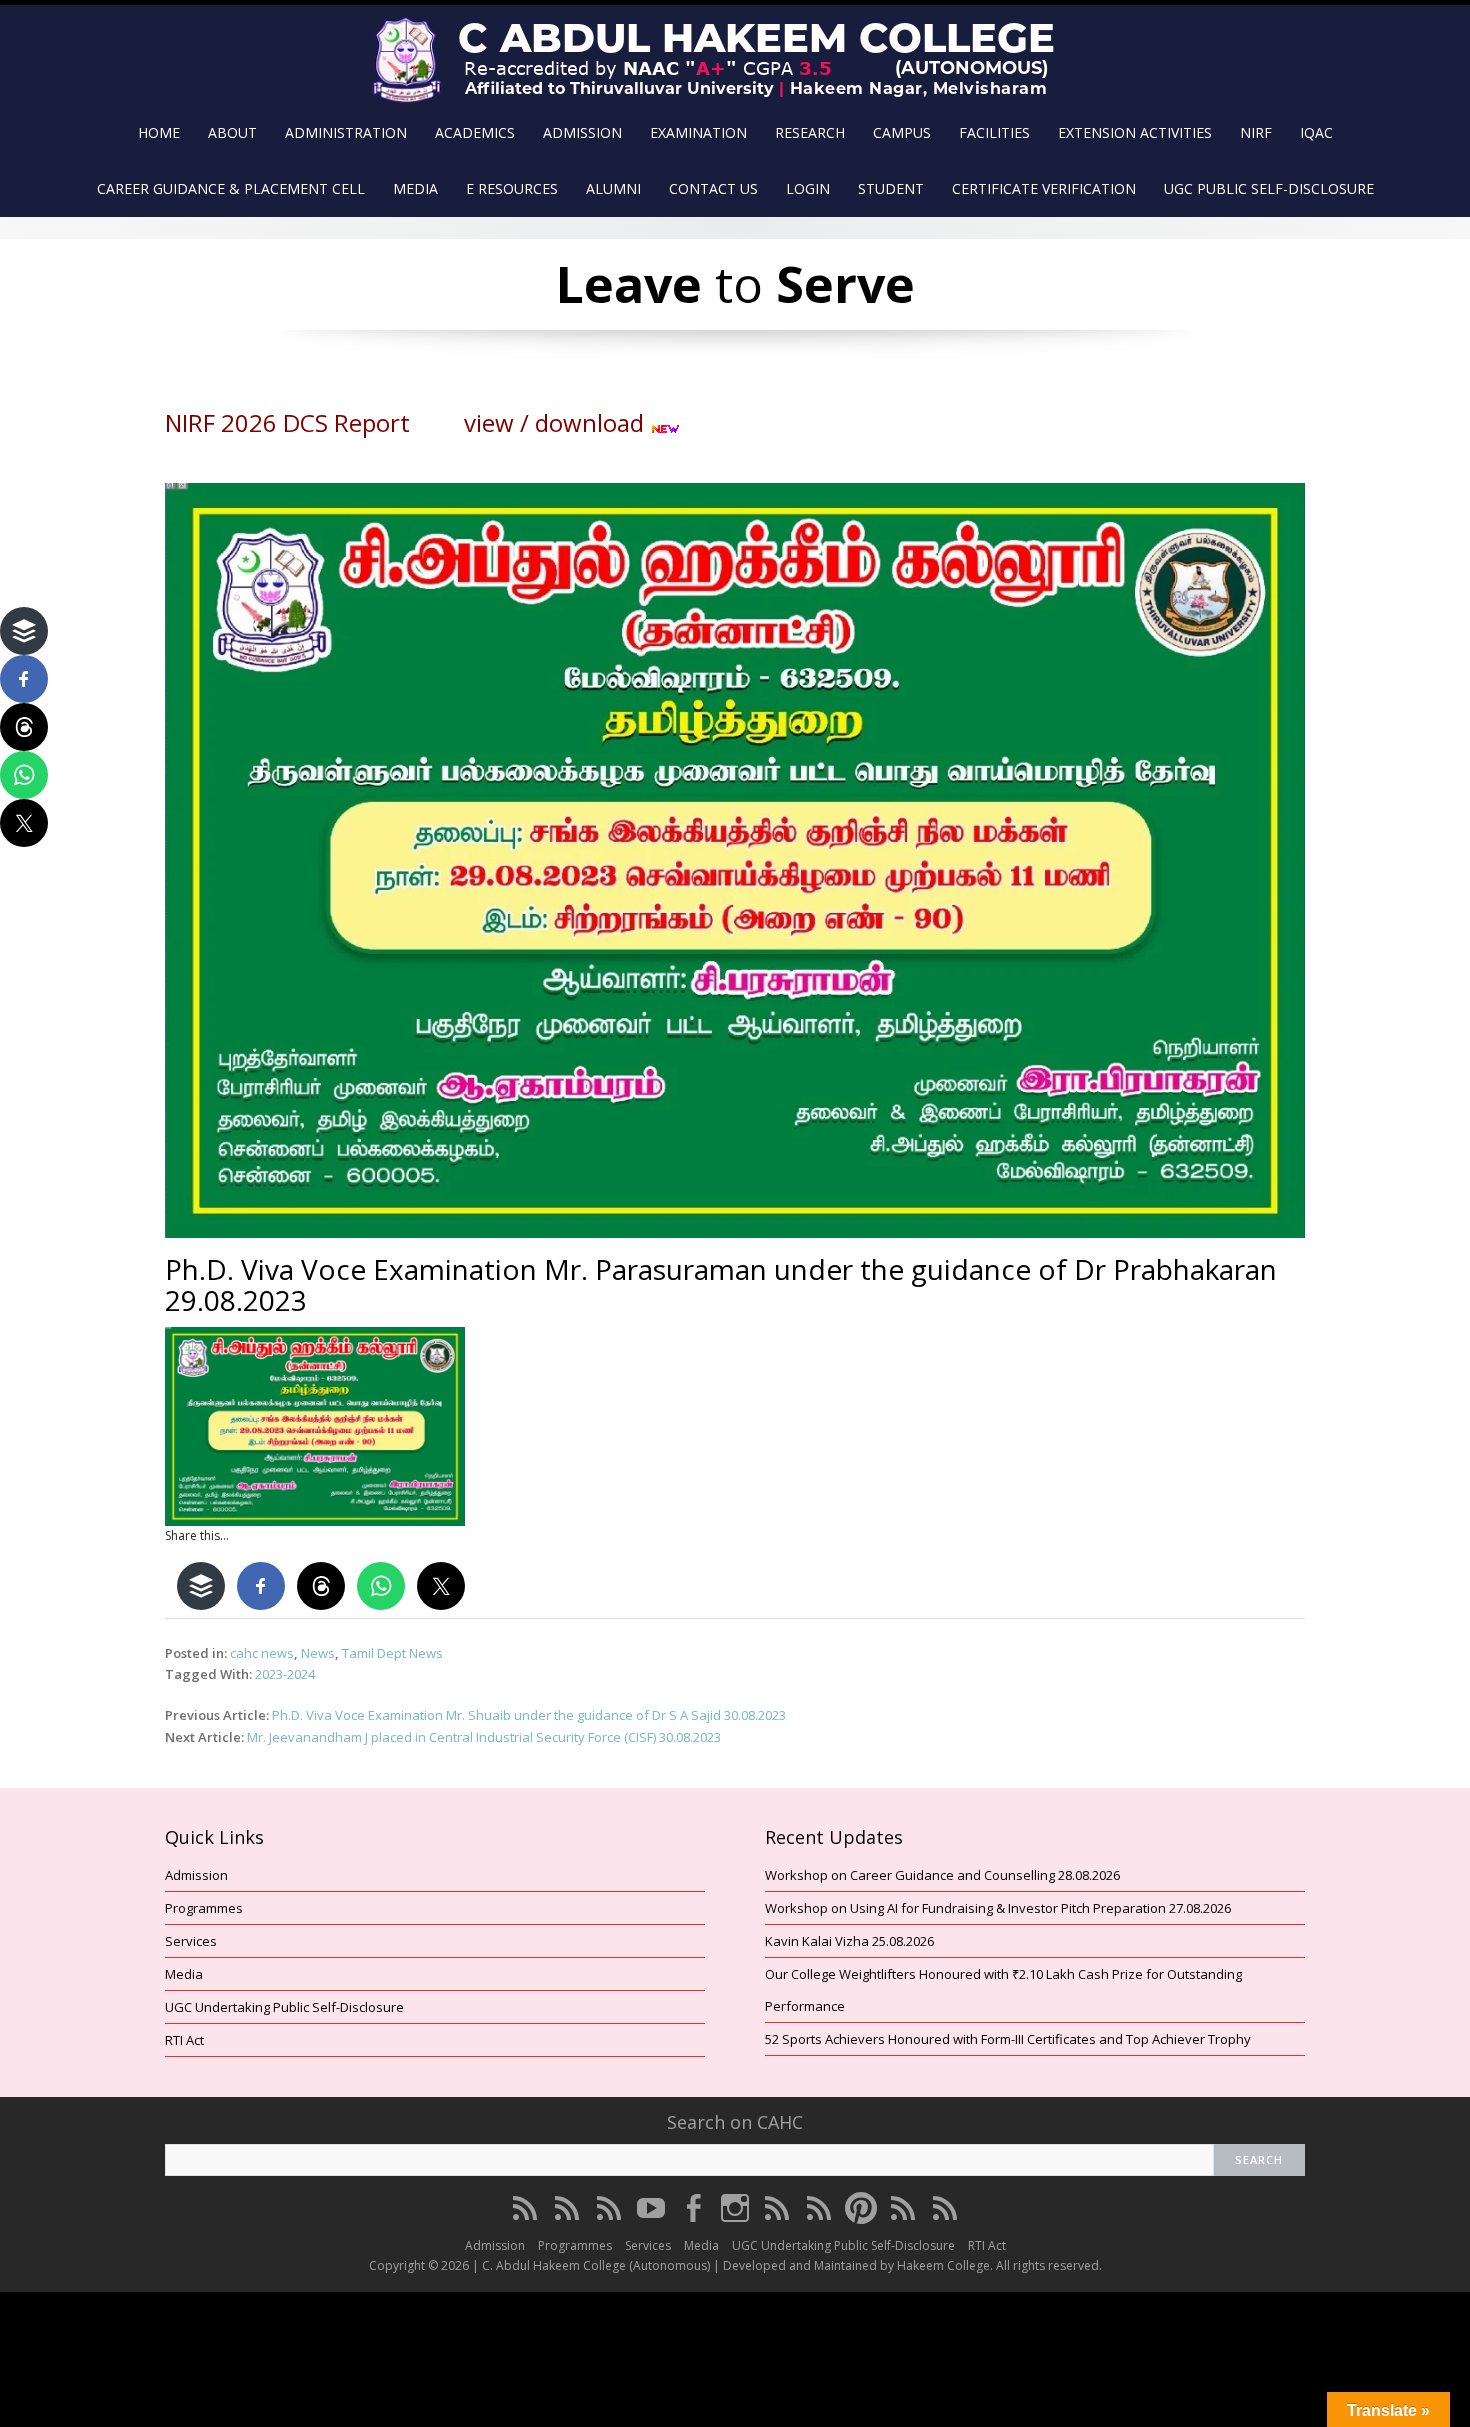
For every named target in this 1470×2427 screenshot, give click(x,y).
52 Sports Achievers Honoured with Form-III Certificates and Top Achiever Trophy (1008, 2039)
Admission (582, 132)
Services (191, 1941)
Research (810, 132)
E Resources (512, 188)
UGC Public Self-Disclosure (1269, 188)
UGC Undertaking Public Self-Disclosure (284, 2007)
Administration (346, 132)
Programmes (204, 1908)
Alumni (613, 188)
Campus (902, 132)
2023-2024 (285, 1674)
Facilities (994, 132)
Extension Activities (1135, 132)
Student (891, 188)
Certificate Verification (1044, 188)
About (232, 132)
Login (808, 188)
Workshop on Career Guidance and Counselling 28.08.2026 (942, 1875)
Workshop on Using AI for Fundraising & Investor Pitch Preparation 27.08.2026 (998, 1908)
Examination (698, 132)
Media (415, 188)
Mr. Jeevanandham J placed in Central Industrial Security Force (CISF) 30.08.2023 (484, 1737)
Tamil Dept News (392, 1653)
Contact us (713, 188)
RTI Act (184, 2040)
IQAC (1316, 132)
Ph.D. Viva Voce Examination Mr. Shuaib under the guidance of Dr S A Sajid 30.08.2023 (529, 1715)
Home (159, 132)
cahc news (262, 1653)
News (318, 1653)
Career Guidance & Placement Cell (231, 188)
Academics (475, 132)
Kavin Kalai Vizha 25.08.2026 (849, 1941)
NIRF (1256, 132)
